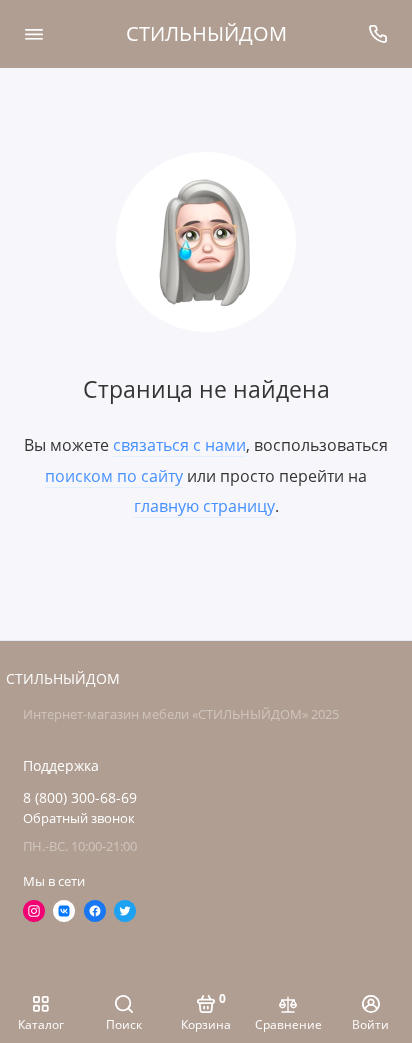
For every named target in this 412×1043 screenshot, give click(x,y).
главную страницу (204, 506)
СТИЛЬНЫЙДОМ (206, 33)
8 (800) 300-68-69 (80, 798)
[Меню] (34, 34)
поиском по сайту (114, 476)
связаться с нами (179, 445)
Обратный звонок (79, 818)
